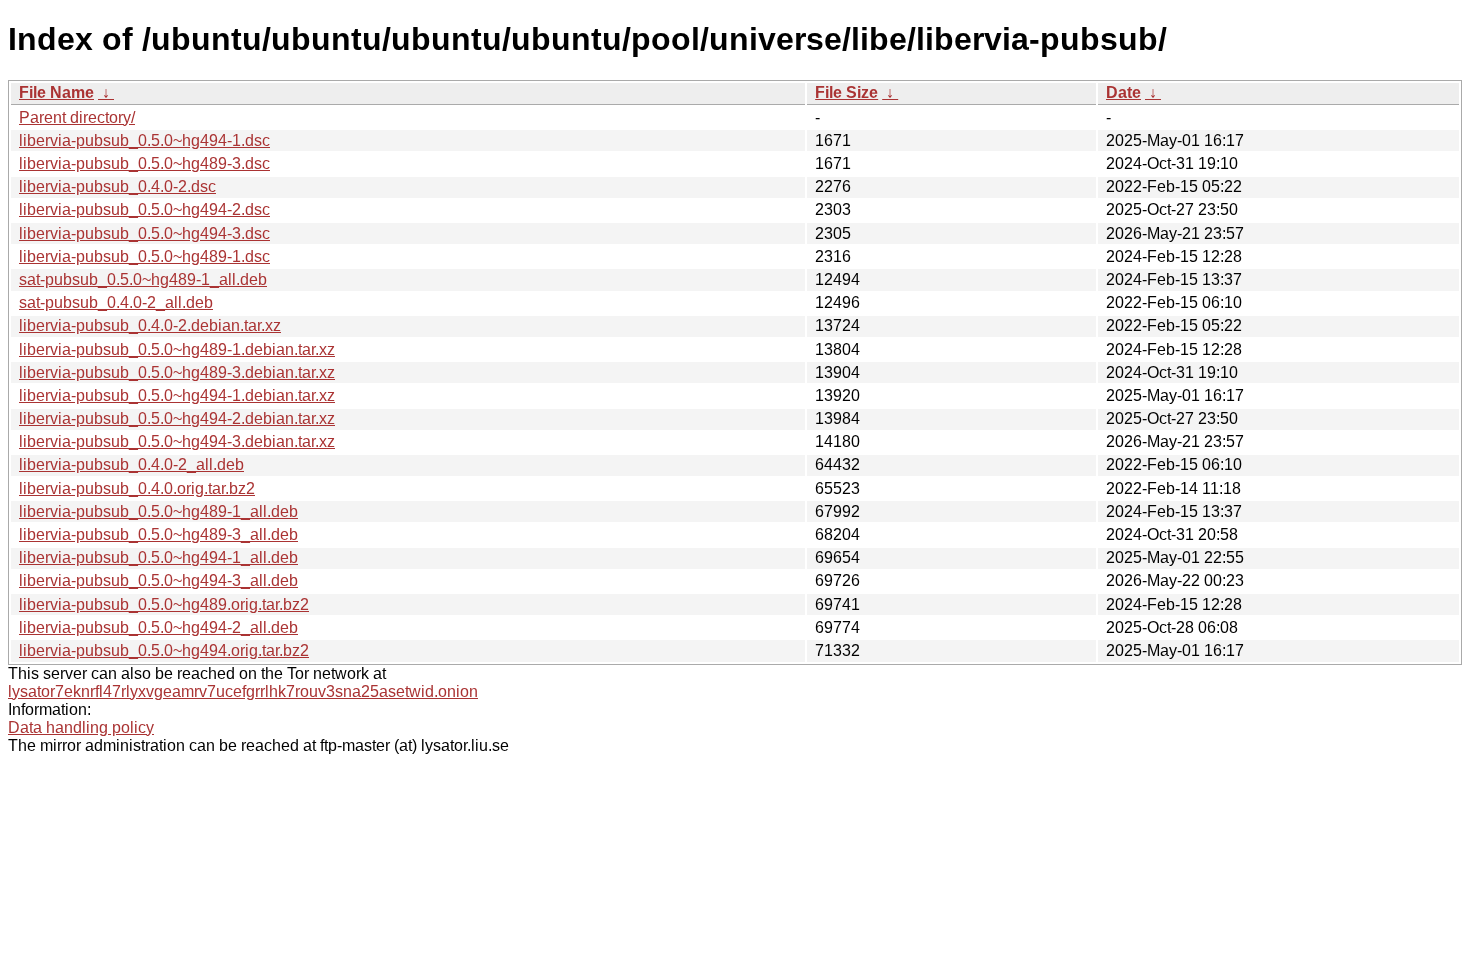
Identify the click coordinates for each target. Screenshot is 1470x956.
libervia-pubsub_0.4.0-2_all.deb (131, 464)
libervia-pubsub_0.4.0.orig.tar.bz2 (137, 488)
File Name (56, 92)
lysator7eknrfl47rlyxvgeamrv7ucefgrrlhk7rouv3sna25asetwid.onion (243, 691)
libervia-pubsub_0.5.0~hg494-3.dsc (144, 233)
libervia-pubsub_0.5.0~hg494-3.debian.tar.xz (177, 441)
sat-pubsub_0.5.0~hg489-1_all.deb (143, 279)
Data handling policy (81, 727)
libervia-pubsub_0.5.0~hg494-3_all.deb (158, 580)
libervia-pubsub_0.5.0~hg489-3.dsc (144, 163)
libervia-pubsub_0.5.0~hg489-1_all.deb (158, 511)
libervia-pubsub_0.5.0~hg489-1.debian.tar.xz (177, 349)
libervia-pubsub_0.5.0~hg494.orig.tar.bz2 (164, 650)
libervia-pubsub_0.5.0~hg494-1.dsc (144, 140)
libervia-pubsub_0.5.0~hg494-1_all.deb (158, 557)
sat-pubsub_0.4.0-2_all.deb (116, 302)
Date (1123, 92)
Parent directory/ (77, 117)
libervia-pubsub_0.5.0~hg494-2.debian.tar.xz (177, 418)
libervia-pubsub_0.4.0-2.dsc (117, 186)
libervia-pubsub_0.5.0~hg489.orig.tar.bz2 (164, 604)
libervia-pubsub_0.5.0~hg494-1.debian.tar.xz (177, 395)
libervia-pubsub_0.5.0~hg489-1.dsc (144, 256)
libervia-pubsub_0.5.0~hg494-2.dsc (144, 209)
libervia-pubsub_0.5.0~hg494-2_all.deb (158, 627)
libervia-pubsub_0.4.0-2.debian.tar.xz (150, 325)
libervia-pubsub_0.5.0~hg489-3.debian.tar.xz (177, 372)
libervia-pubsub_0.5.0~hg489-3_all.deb (158, 534)
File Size (846, 92)
